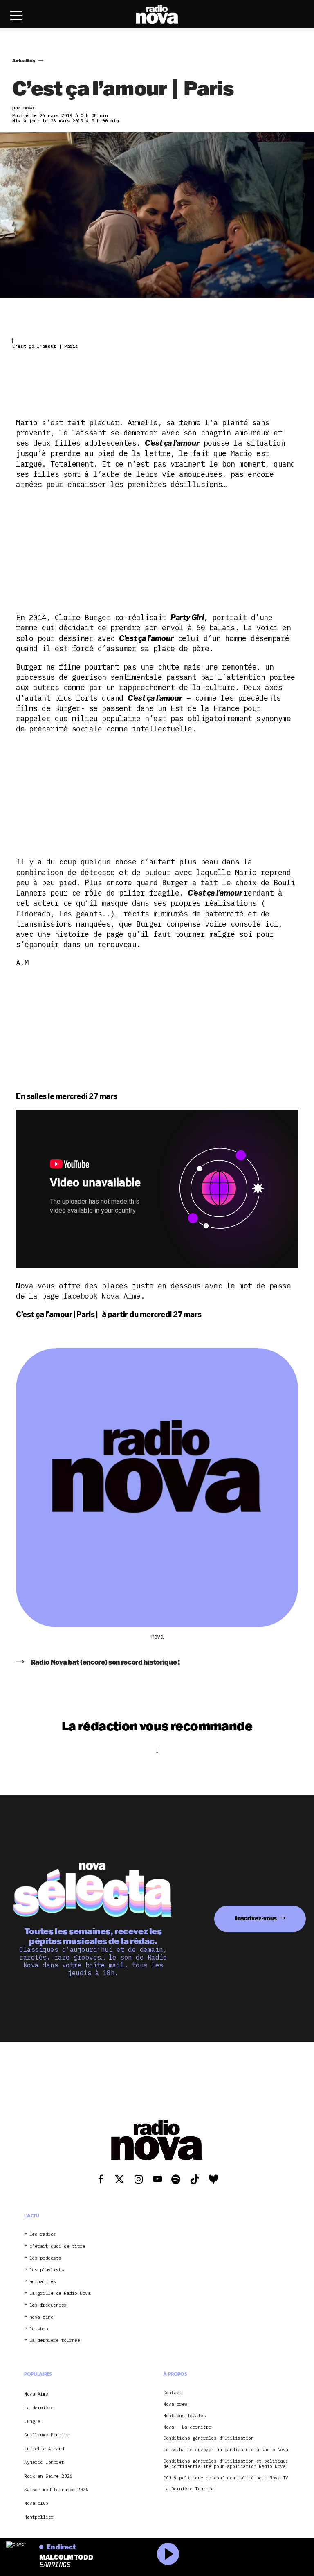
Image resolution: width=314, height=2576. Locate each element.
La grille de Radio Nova (60, 2293)
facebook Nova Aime (102, 1296)
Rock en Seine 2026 (48, 2476)
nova (157, 1637)
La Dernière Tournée (188, 2489)
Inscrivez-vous (256, 1918)
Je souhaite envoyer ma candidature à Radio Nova (226, 2450)
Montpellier (39, 2517)
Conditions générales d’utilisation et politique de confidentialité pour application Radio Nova (226, 2464)
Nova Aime (36, 2394)
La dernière (39, 2408)
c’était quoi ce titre (57, 2246)
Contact (173, 2393)
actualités (43, 2282)
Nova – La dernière (187, 2427)
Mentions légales (184, 2416)
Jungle (32, 2421)
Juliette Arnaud (44, 2449)
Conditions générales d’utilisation (208, 2438)
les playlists (47, 2270)
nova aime (41, 2317)
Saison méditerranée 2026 (56, 2490)
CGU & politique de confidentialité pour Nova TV (226, 2478)
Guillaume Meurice (47, 2435)
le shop (39, 2329)
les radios (43, 2234)
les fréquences (48, 2305)
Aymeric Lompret (44, 2462)
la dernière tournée (55, 2340)
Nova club (36, 2503)
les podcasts (45, 2258)
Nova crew (175, 2404)
